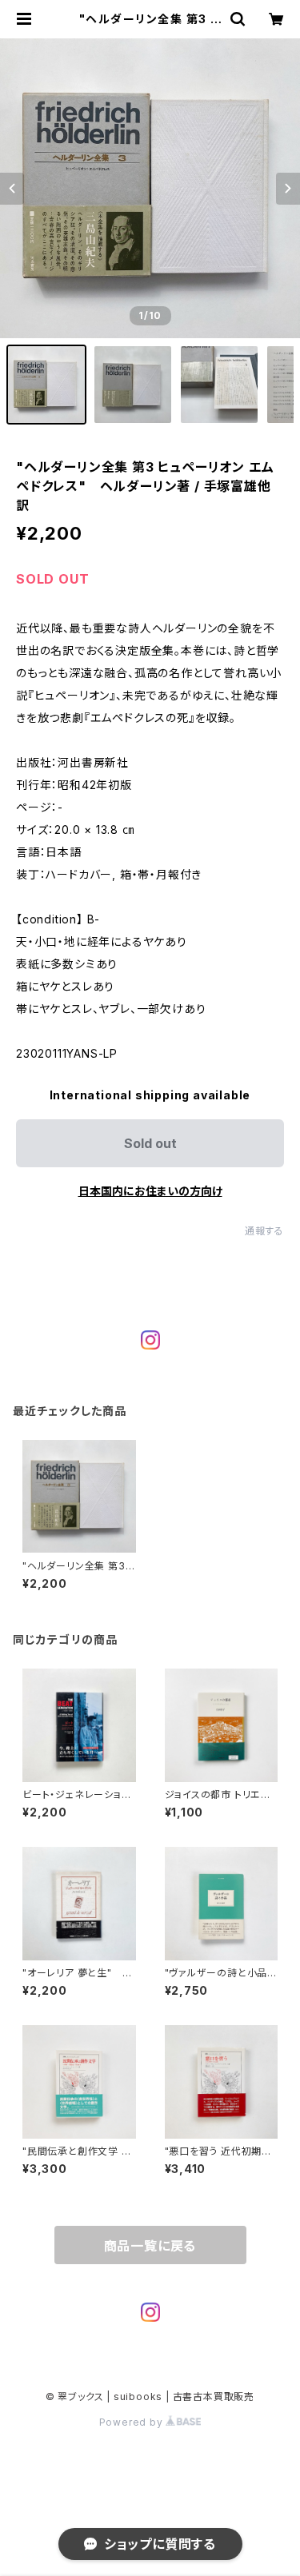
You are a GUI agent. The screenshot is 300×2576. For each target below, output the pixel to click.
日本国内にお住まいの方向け (150, 1191)
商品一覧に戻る (150, 2246)
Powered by (133, 2422)
